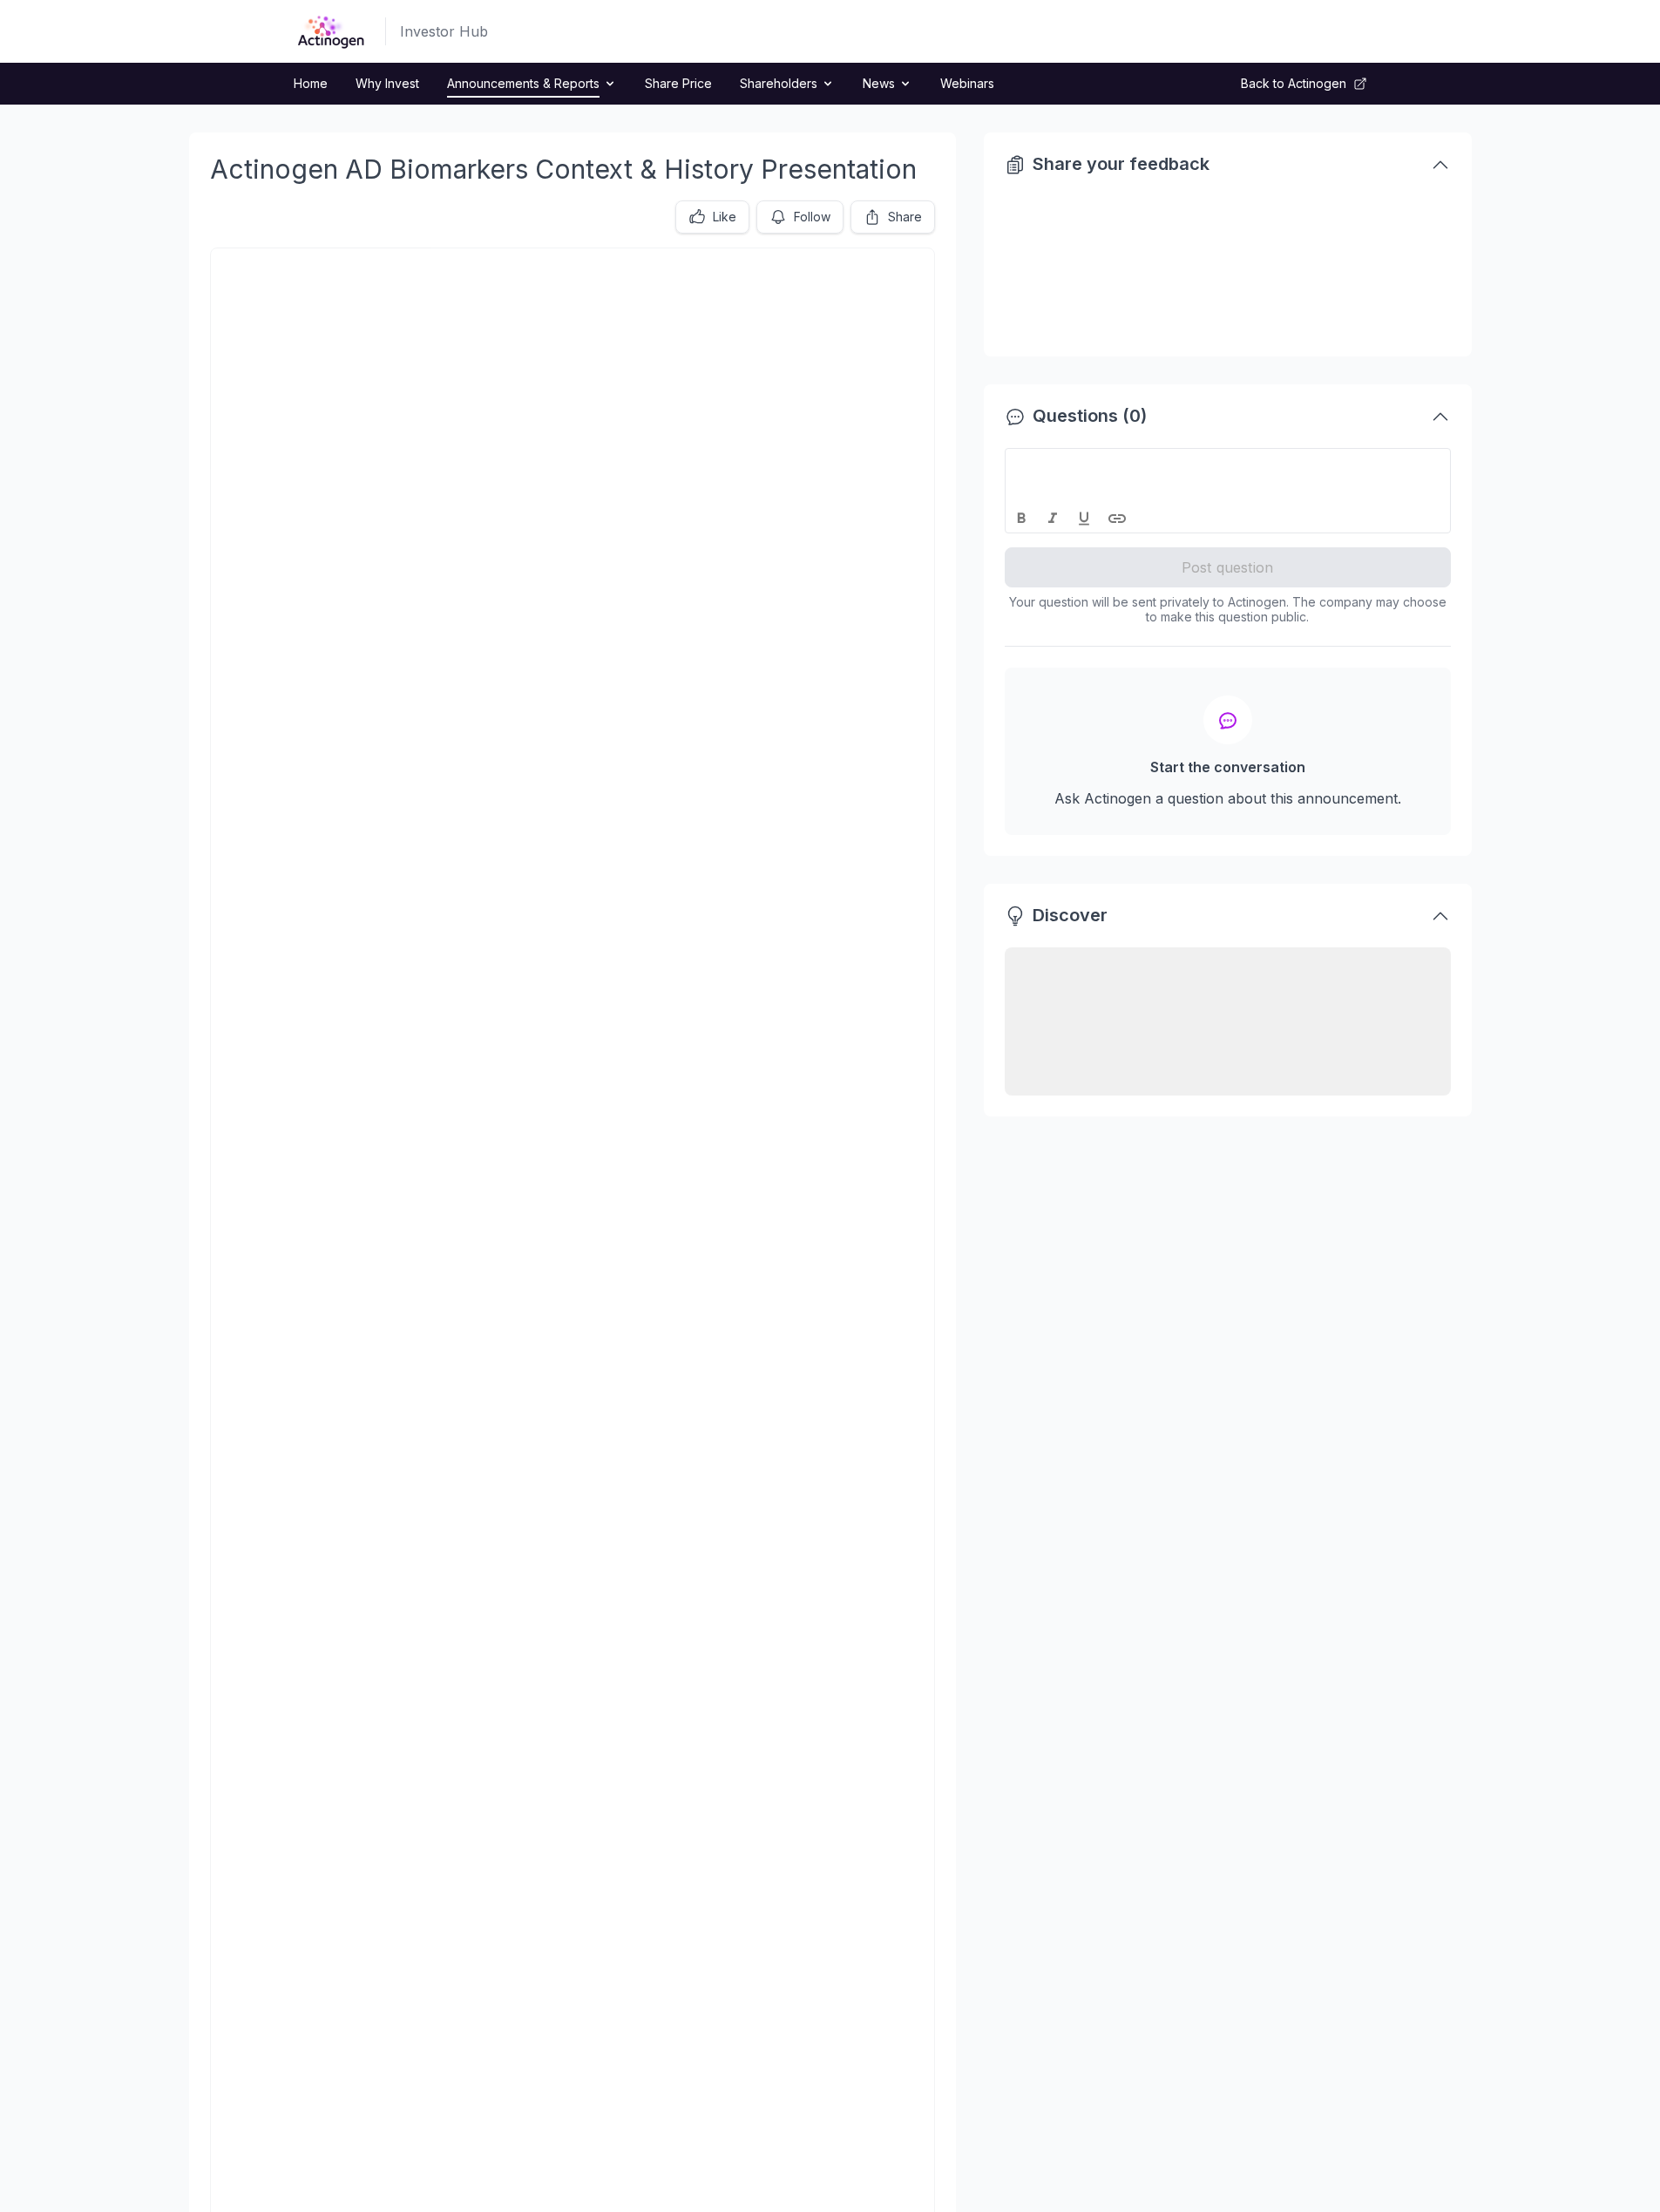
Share (905, 217)
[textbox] (1228, 465)
